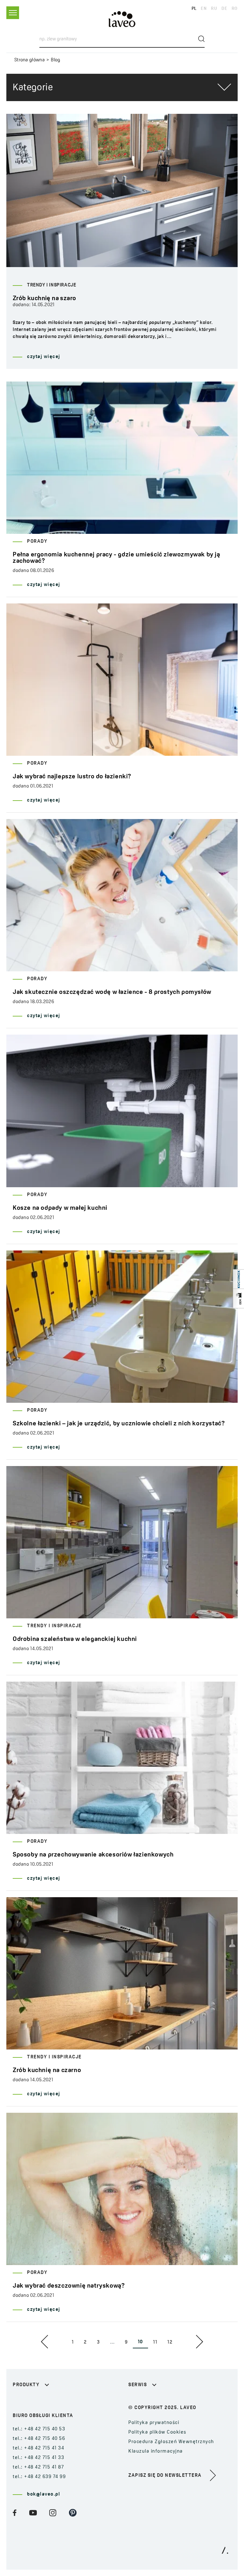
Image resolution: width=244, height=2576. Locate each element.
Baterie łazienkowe (36, 2401)
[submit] (201, 39)
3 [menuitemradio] (98, 2342)
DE (224, 9)
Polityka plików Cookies (157, 2432)
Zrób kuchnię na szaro (44, 299)
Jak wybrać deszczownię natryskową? (69, 2286)
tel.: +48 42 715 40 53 (39, 2429)
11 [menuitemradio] (155, 2342)
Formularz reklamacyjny (158, 2401)
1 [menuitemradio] (73, 2342)
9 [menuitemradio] (126, 2342)
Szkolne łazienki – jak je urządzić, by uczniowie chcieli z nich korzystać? (119, 1424)
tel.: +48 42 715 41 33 (38, 2458)
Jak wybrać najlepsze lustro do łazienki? (72, 777)
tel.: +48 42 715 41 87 (38, 2467)
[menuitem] (46, 2342)
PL (194, 9)
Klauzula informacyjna (156, 2452)
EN (204, 9)
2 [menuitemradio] (85, 2342)
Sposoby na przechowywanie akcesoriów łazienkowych (93, 1855)
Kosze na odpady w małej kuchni (60, 1208)
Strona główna (30, 60)
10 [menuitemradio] (140, 2342)
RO (235, 9)
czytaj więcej (44, 357)
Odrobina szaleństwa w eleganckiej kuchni (75, 1639)
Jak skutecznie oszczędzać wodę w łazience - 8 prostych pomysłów (112, 992)
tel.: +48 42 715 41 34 (38, 2448)
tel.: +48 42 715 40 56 (39, 2439)
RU (214, 9)
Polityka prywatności (154, 2423)
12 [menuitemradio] (170, 2342)
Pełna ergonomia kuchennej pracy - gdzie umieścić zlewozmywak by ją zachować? (116, 558)
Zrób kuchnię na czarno (47, 2070)
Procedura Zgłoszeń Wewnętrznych (171, 2442)
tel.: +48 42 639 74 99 (39, 2477)
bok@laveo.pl (44, 2494)
